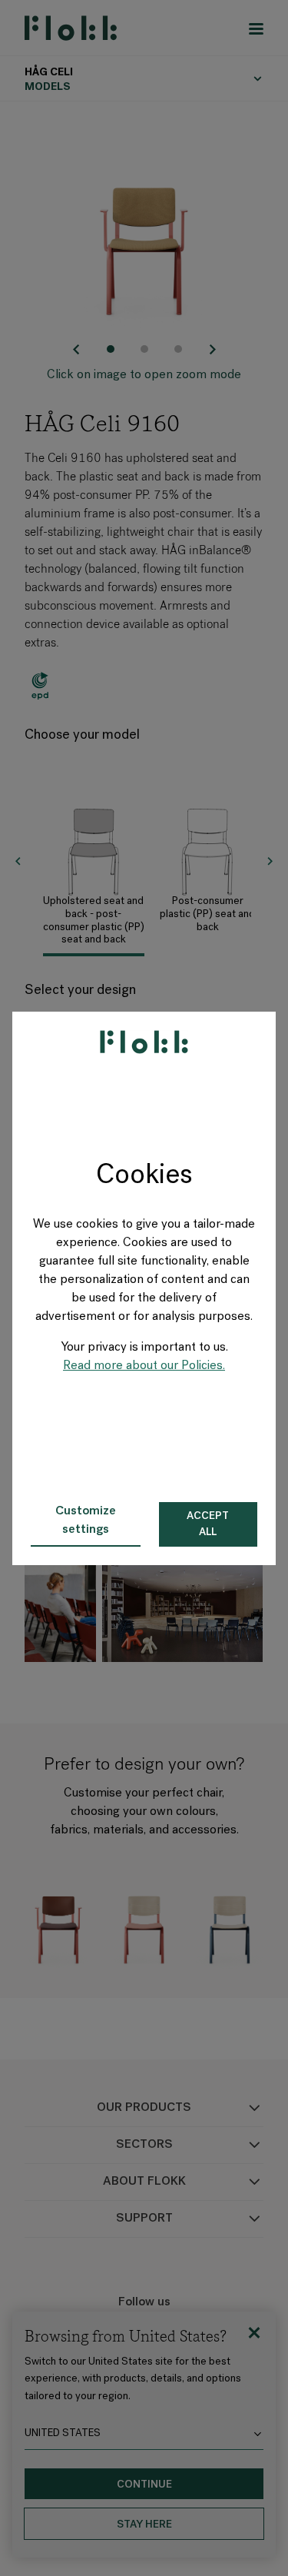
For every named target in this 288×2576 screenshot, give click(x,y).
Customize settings (86, 1521)
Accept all (208, 1524)
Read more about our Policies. (144, 1366)
